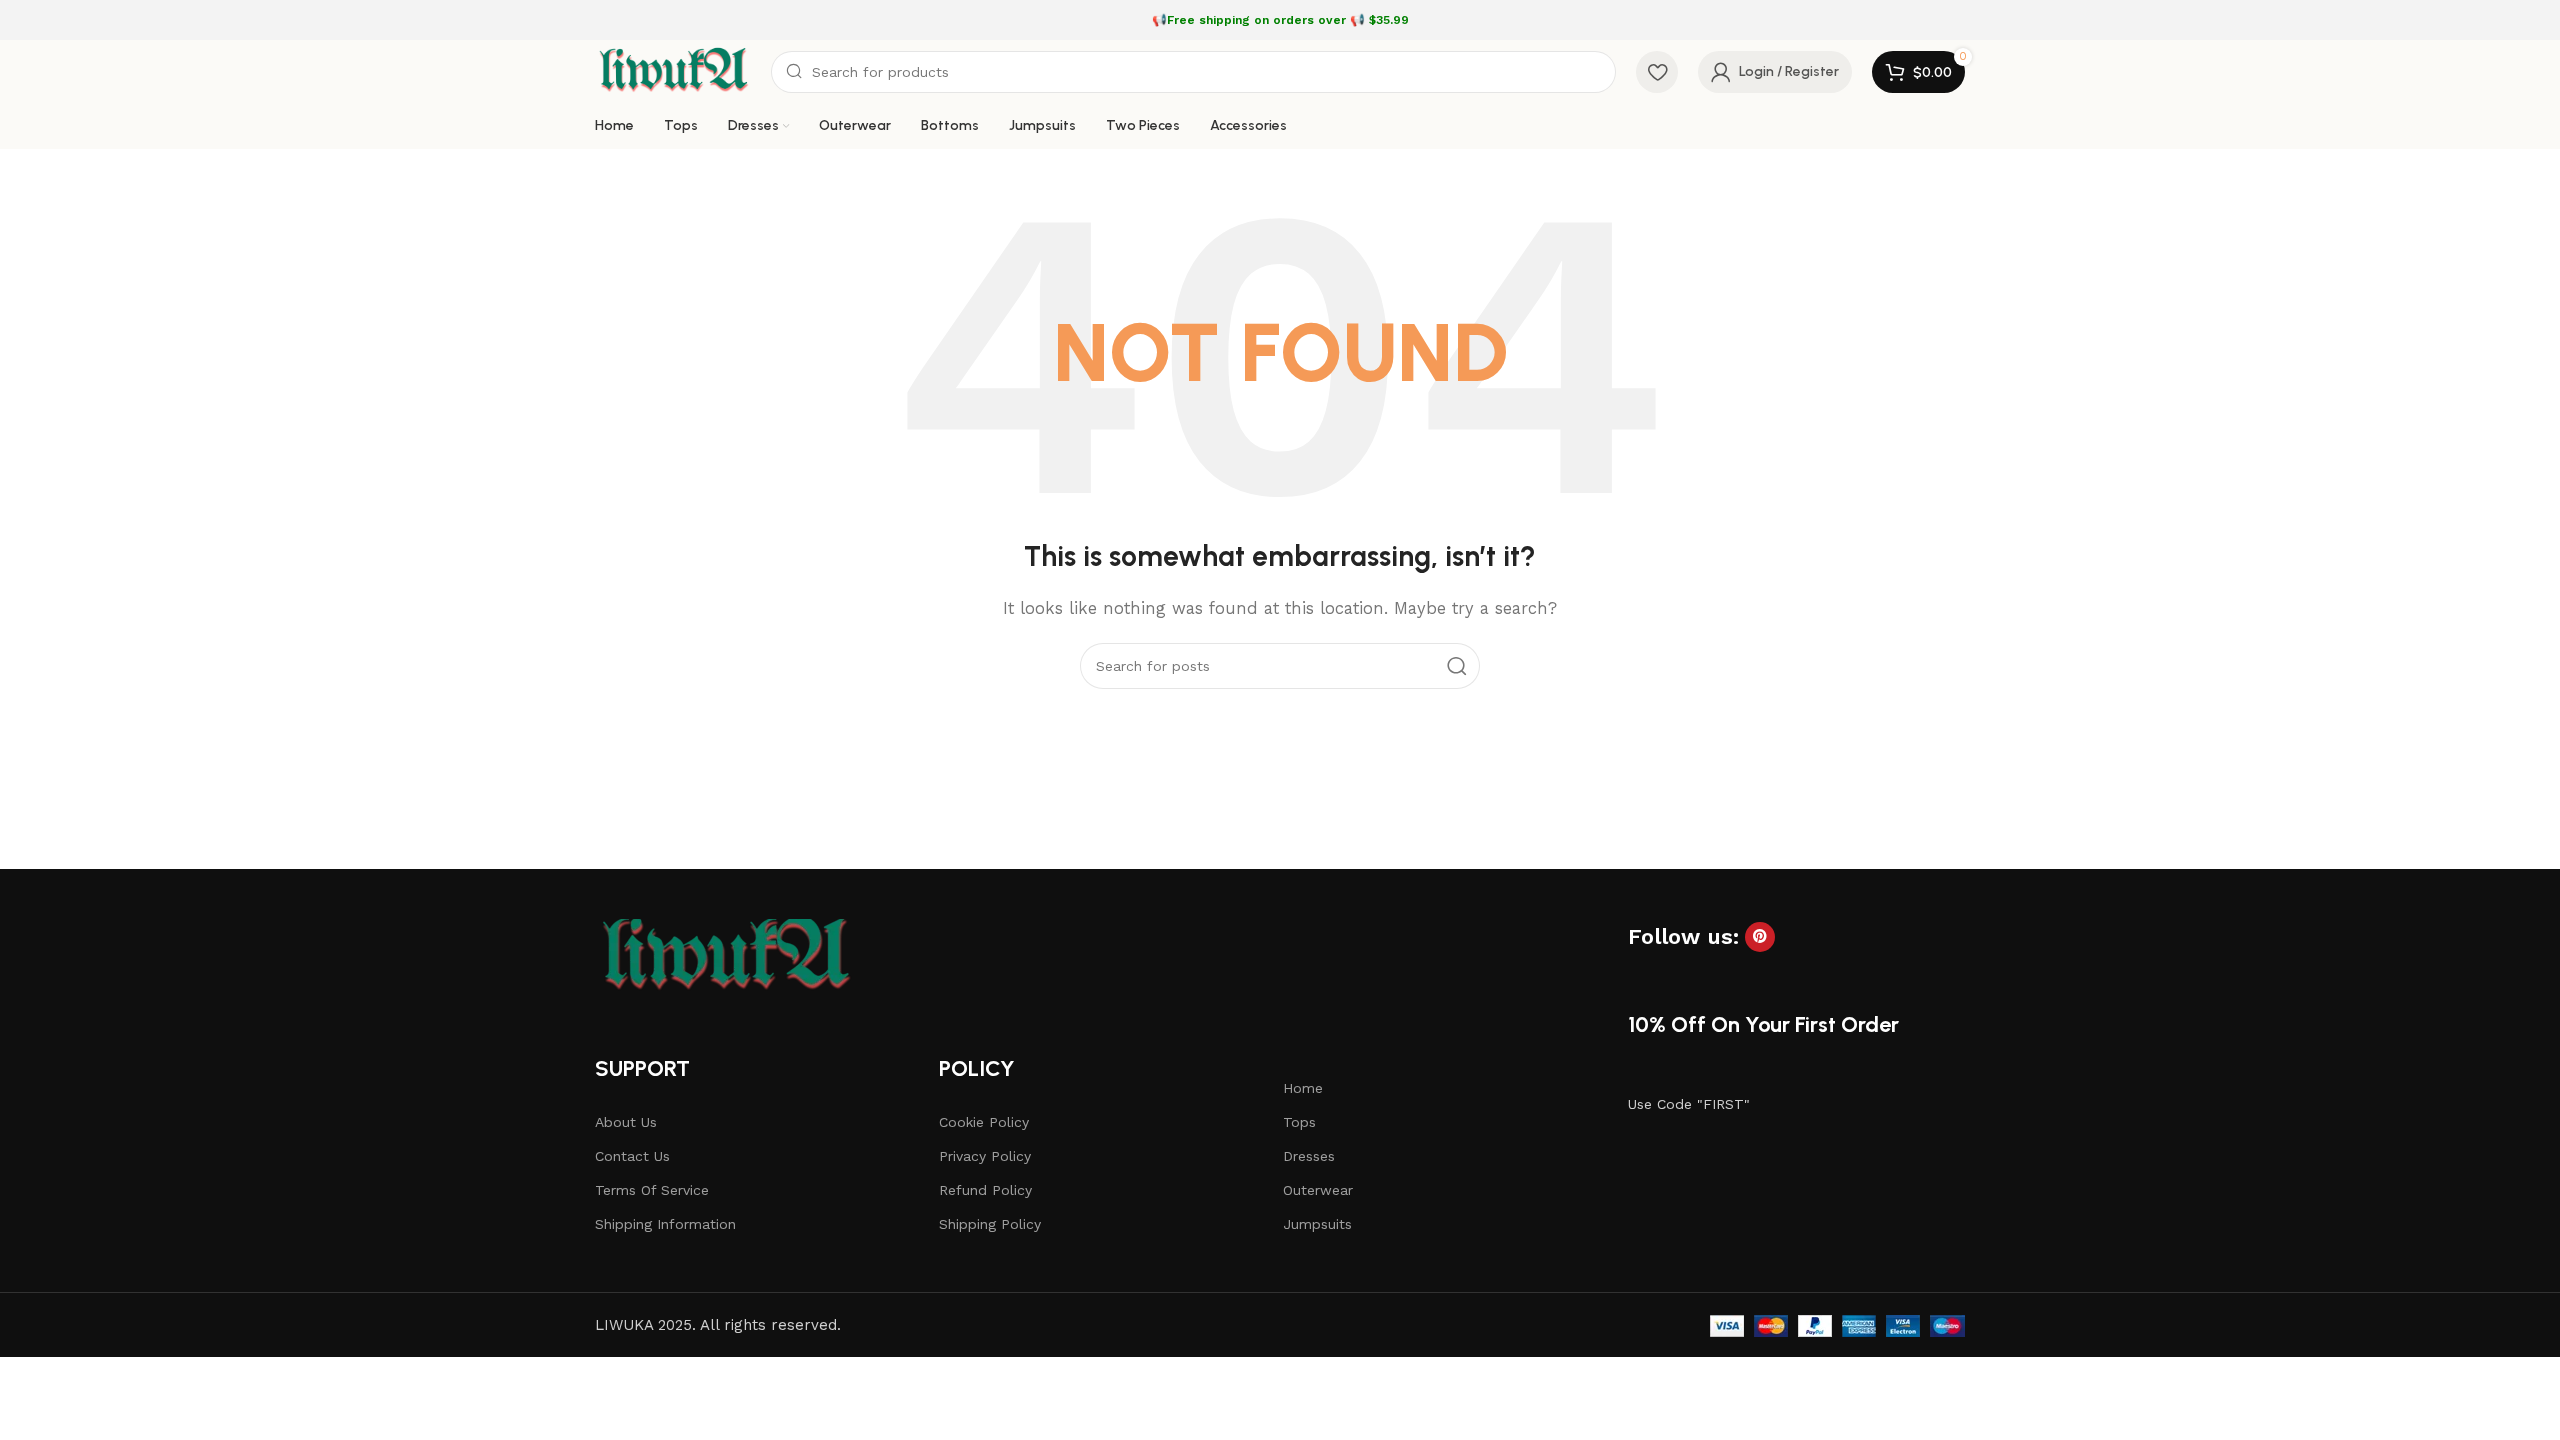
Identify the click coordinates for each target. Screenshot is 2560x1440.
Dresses (1309, 1156)
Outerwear (1318, 1190)
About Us (626, 1122)
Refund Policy (985, 1190)
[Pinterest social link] (1760, 937)
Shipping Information (665, 1224)
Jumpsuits (1317, 1224)
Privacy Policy (985, 1156)
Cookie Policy (984, 1122)
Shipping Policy (990, 1224)
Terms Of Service (652, 1190)
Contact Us (632, 1156)
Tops (1299, 1122)
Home (1303, 1088)
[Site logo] (673, 71)
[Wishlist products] (1657, 72)
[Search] (1457, 666)
